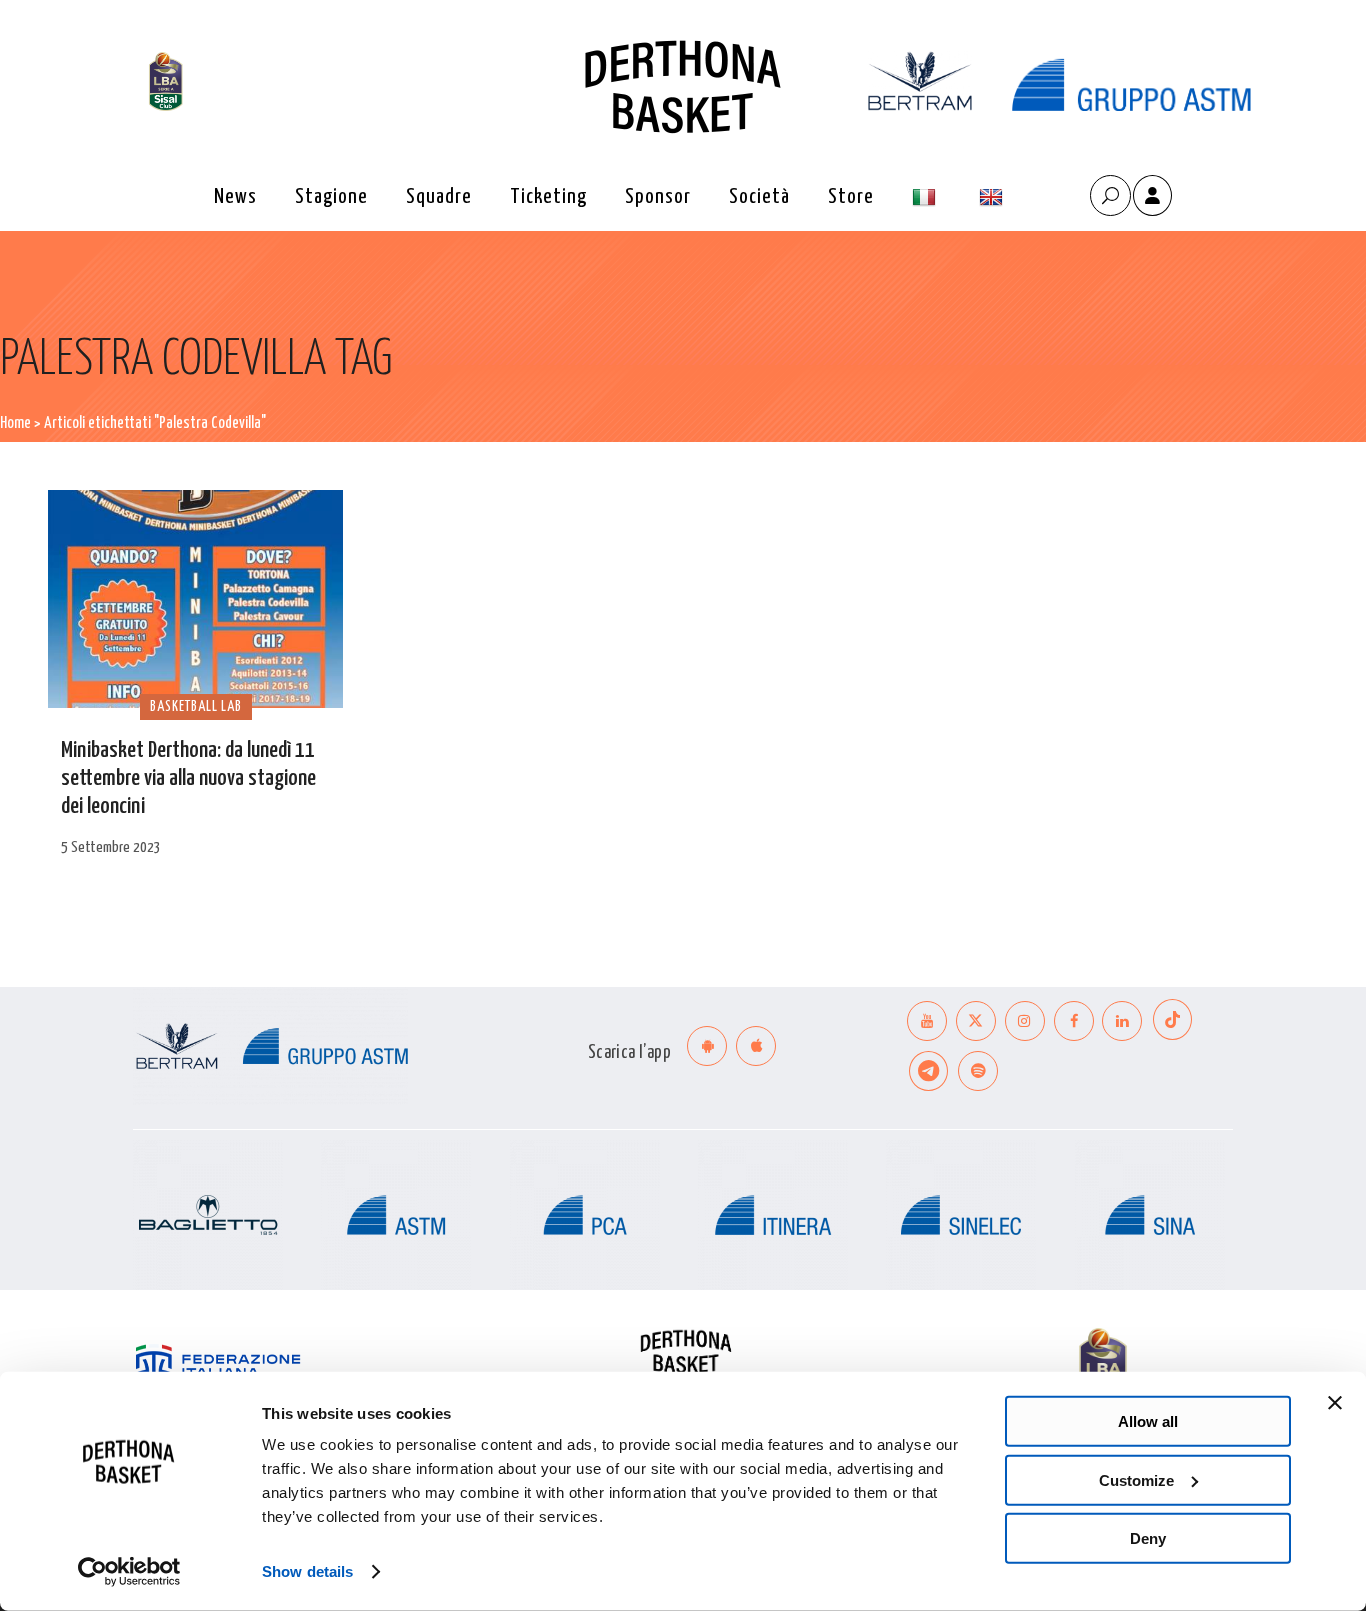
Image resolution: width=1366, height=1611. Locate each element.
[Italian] (926, 197)
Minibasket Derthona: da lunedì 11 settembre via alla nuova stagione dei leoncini (188, 778)
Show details (307, 1571)
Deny (1148, 1538)
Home (15, 423)
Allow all (1148, 1421)
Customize (1136, 1479)
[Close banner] (1335, 1403)
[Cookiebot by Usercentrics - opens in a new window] (129, 1572)
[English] (993, 197)
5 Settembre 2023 (111, 847)
